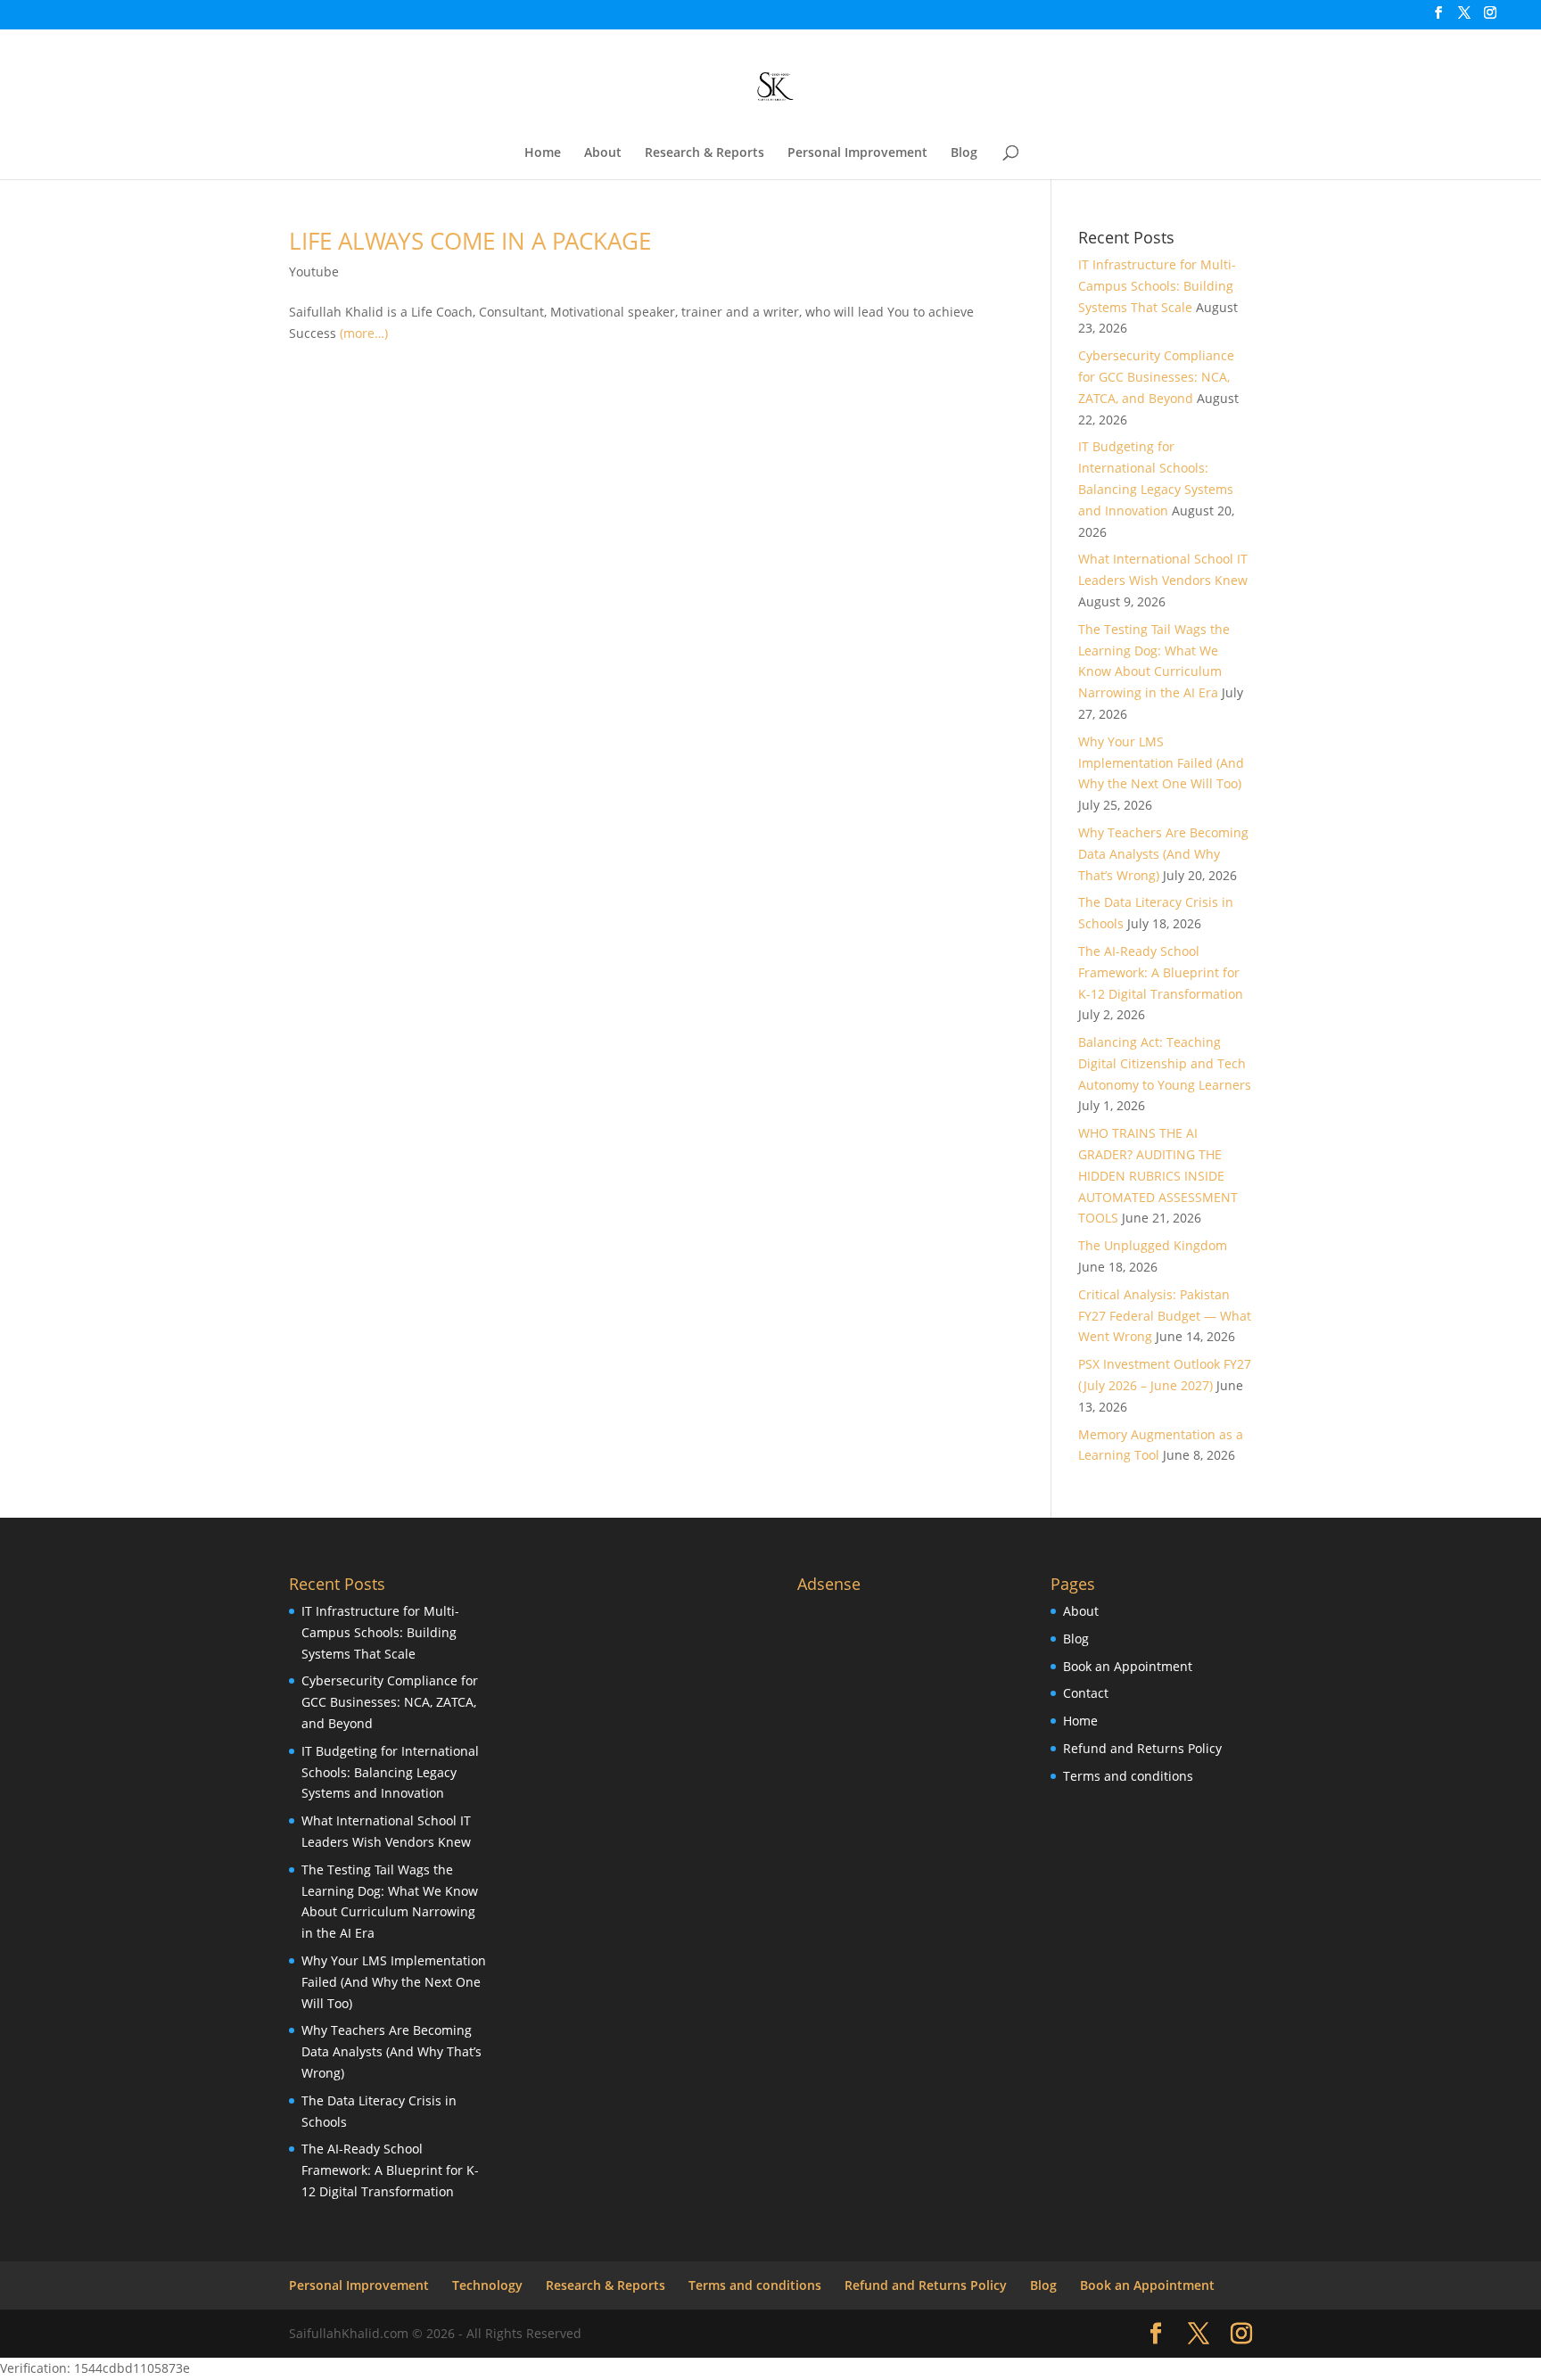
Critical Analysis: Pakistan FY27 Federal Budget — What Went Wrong (1165, 1316)
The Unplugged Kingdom (1153, 1245)
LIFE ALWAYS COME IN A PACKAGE (470, 241)
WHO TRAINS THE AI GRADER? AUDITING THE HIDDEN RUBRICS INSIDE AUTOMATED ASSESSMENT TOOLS (1158, 1175)
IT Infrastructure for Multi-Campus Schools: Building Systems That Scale (1157, 286)
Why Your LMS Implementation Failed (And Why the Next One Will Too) (1161, 763)
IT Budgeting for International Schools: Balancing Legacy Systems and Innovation (390, 1772)
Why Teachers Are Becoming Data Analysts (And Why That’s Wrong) (1163, 854)
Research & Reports (705, 153)
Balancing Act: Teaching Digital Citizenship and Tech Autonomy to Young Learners (1165, 1063)
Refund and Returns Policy (1142, 1748)
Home (543, 153)
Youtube (314, 272)
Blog (964, 153)
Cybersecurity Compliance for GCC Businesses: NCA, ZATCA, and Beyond (1156, 377)
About (603, 153)
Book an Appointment (1128, 1666)
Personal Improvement (857, 153)
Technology (487, 2285)
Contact (1086, 1693)
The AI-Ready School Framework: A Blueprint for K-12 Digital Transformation (1161, 972)
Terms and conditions (1128, 1776)
